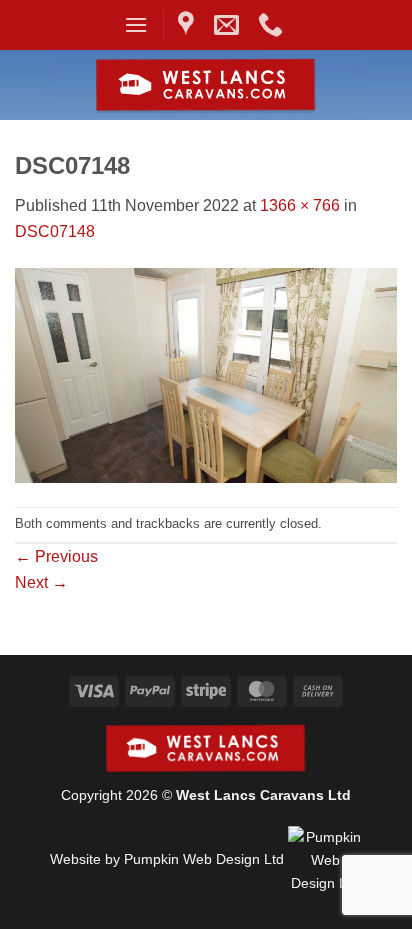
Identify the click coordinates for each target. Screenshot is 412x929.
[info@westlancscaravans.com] (229, 25)
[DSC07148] (206, 374)
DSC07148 (55, 231)
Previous (56, 556)
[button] (136, 24)
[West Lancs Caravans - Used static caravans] (206, 85)
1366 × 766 (300, 205)
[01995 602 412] (273, 25)
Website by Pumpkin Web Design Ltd (167, 859)
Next (41, 582)
